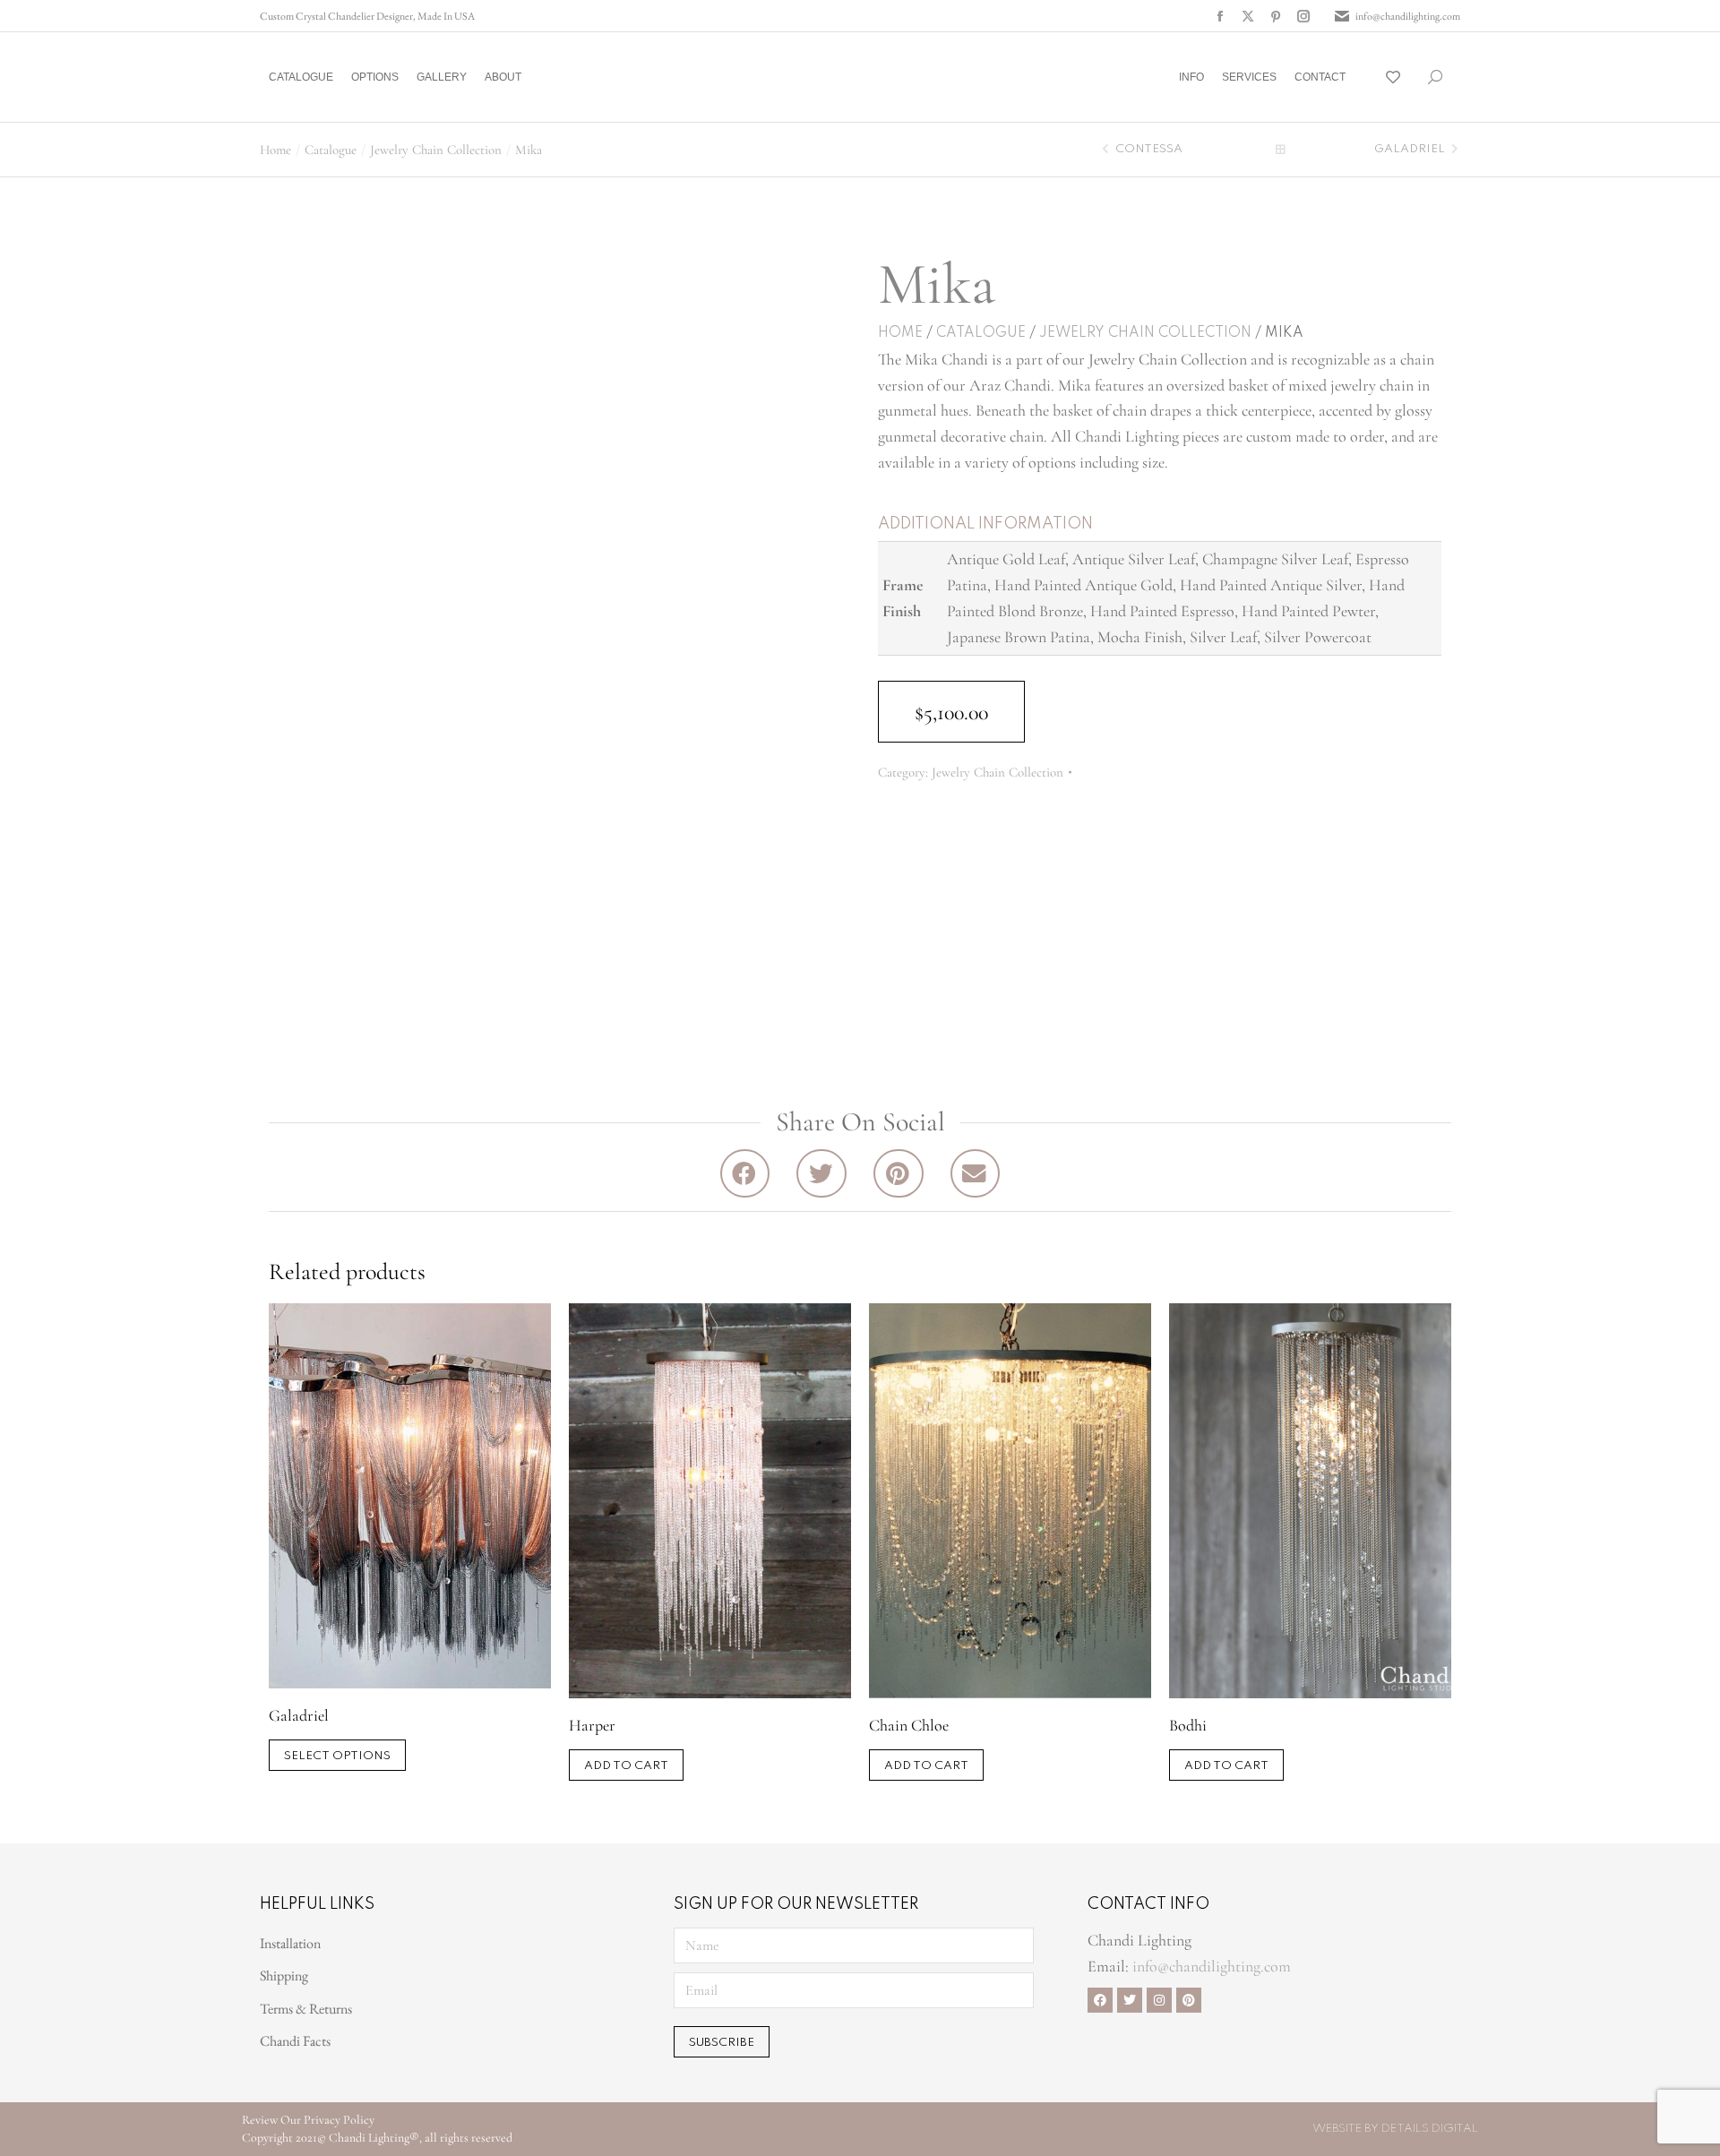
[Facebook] (1100, 2000)
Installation (290, 1943)
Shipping (284, 1976)
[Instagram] (1159, 2000)
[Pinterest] (1189, 2000)
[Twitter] (1130, 2000)
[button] (265, 14)
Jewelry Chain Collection (1145, 333)
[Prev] (1108, 150)
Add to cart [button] (626, 1766)
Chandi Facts (295, 2041)
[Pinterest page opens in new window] (1276, 16)
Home (900, 333)
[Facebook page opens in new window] (1220, 16)
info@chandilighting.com (1408, 16)
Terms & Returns (306, 2009)
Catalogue (981, 333)
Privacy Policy (339, 2120)
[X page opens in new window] (1248, 16)
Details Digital (1430, 2129)
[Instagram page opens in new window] (1303, 16)
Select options (337, 1756)
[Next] (1453, 150)
